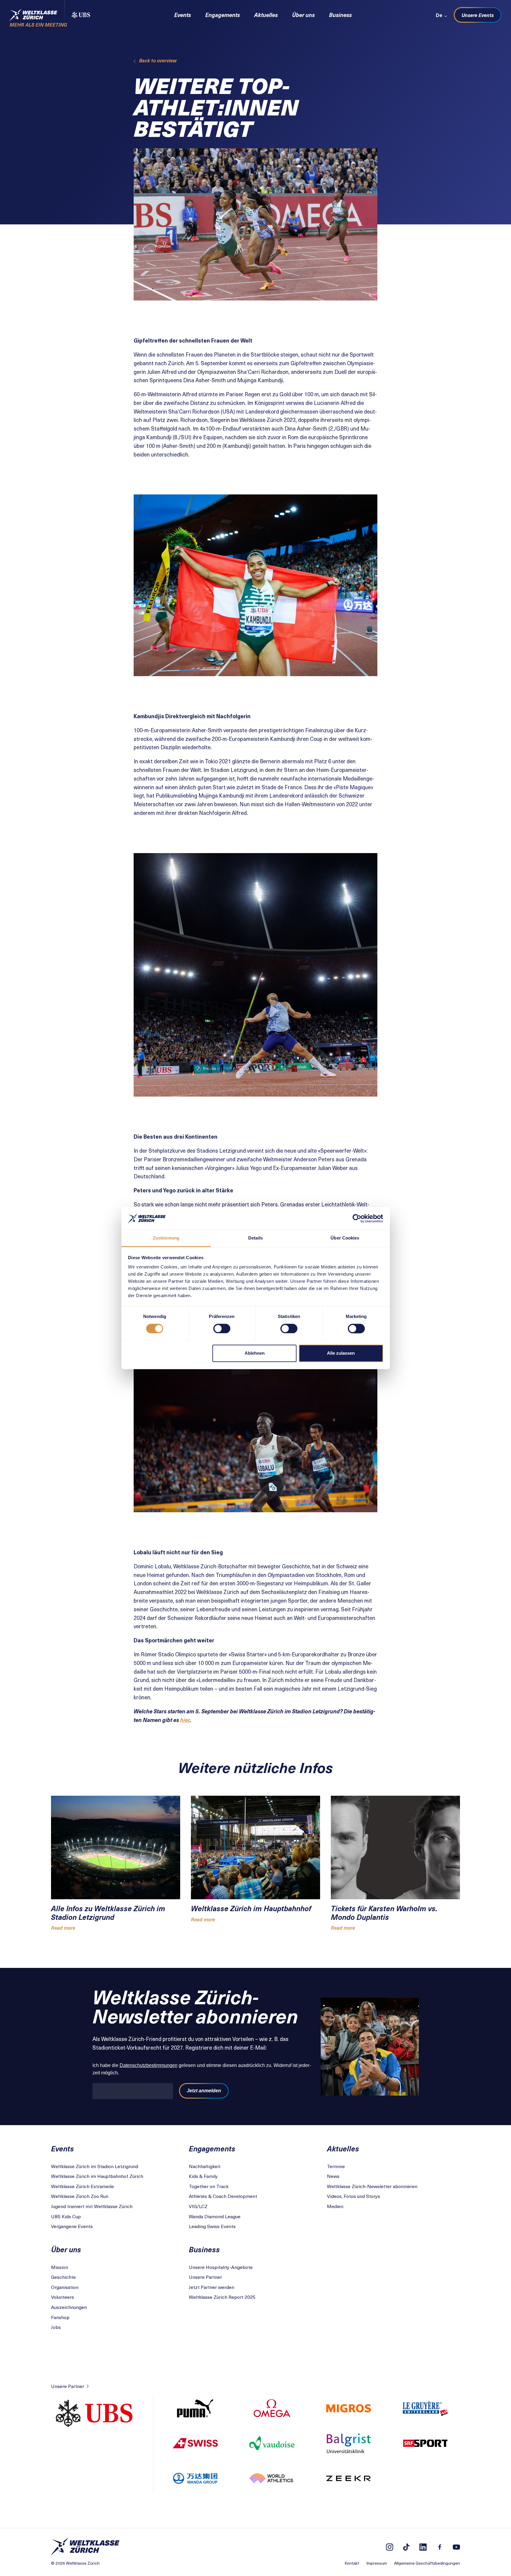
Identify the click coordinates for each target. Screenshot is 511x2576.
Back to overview (158, 60)
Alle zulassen (341, 1353)
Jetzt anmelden (204, 2091)
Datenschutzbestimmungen (149, 2065)
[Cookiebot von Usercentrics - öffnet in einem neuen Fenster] (357, 1218)
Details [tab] (255, 1238)
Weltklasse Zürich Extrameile (82, 2186)
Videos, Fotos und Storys (353, 2196)
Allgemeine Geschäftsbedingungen (427, 2563)
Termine (336, 2166)
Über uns (303, 15)
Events (183, 15)
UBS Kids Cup (66, 2216)
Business (340, 15)
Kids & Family (203, 2176)
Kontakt (352, 2563)
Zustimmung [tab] (166, 1238)
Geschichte (63, 2277)
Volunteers (62, 2297)
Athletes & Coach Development (223, 2196)
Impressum (377, 2563)
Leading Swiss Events (212, 2226)
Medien (335, 2206)
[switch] (222, 1328)
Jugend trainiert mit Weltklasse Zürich (92, 2206)
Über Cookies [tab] (345, 1238)
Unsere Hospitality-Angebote (221, 2267)
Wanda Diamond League (215, 2216)
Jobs (56, 2327)
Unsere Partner (205, 2277)
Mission (60, 2267)
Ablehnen (255, 1353)
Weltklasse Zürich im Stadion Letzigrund (95, 2166)
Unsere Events (478, 15)
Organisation (65, 2287)
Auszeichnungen (69, 2307)
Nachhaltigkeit (205, 2166)
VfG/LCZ (198, 2206)
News (333, 2176)
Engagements (223, 15)
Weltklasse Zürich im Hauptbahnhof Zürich (97, 2176)
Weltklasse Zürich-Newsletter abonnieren (372, 2186)
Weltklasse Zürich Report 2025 (222, 2297)
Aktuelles (266, 15)
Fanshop (60, 2317)
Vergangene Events (72, 2226)
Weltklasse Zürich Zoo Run (80, 2196)
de (439, 15)
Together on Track (209, 2186)
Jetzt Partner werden (211, 2287)
